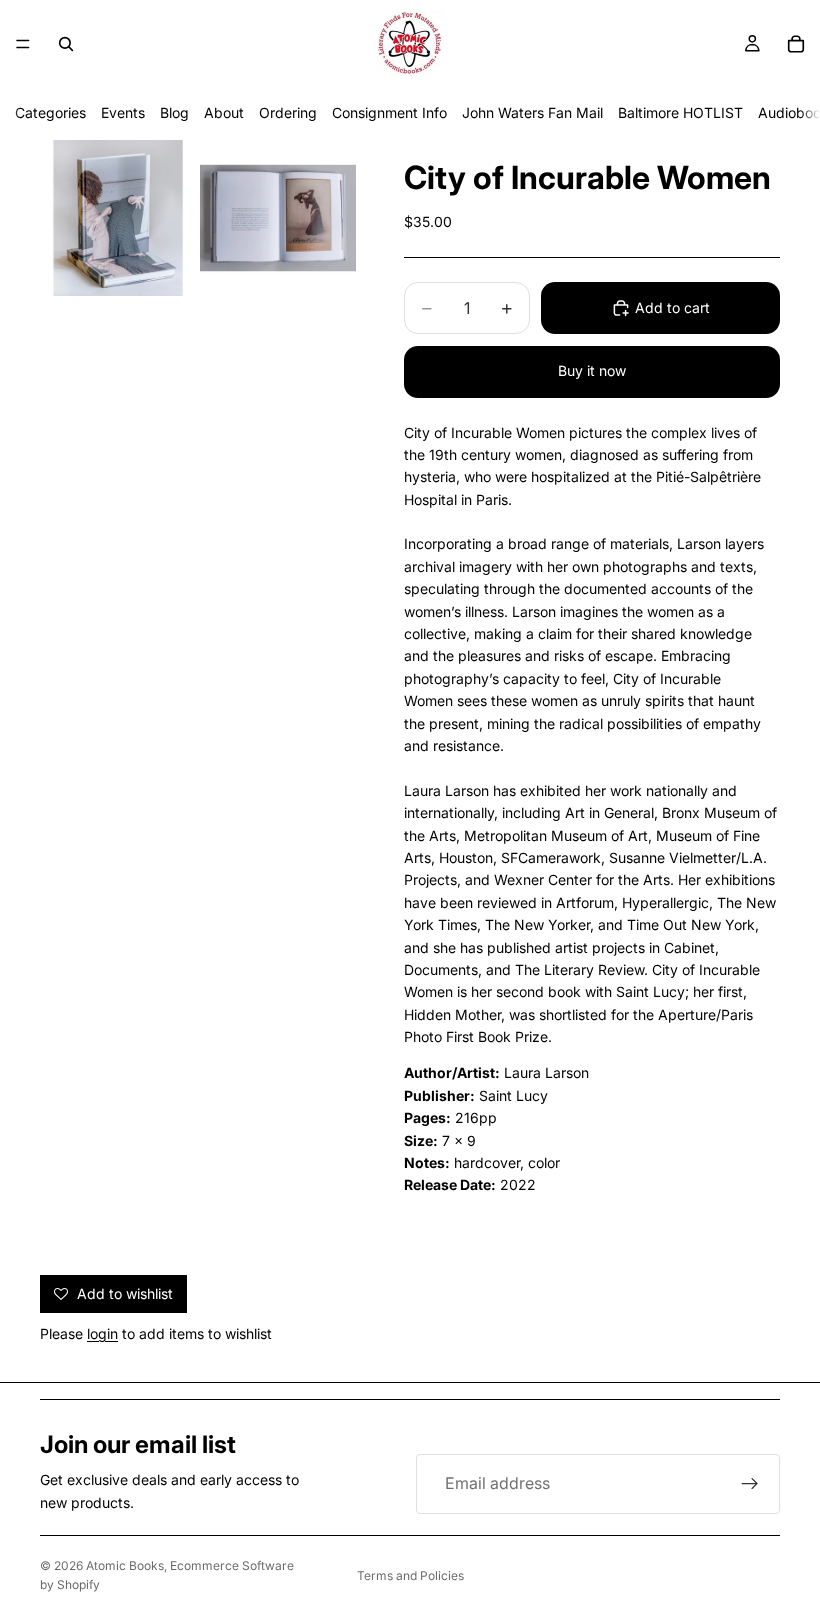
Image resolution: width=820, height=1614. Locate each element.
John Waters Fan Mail (532, 112)
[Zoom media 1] (118, 218)
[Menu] (23, 44)
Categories (50, 112)
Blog (174, 112)
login (102, 1333)
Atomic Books (125, 1565)
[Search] (66, 44)
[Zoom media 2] (278, 218)
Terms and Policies (410, 1575)
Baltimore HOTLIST (680, 112)
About (224, 112)
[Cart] (796, 44)
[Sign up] (750, 1484)
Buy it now (592, 370)
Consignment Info (389, 112)
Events (123, 112)
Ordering (288, 112)
